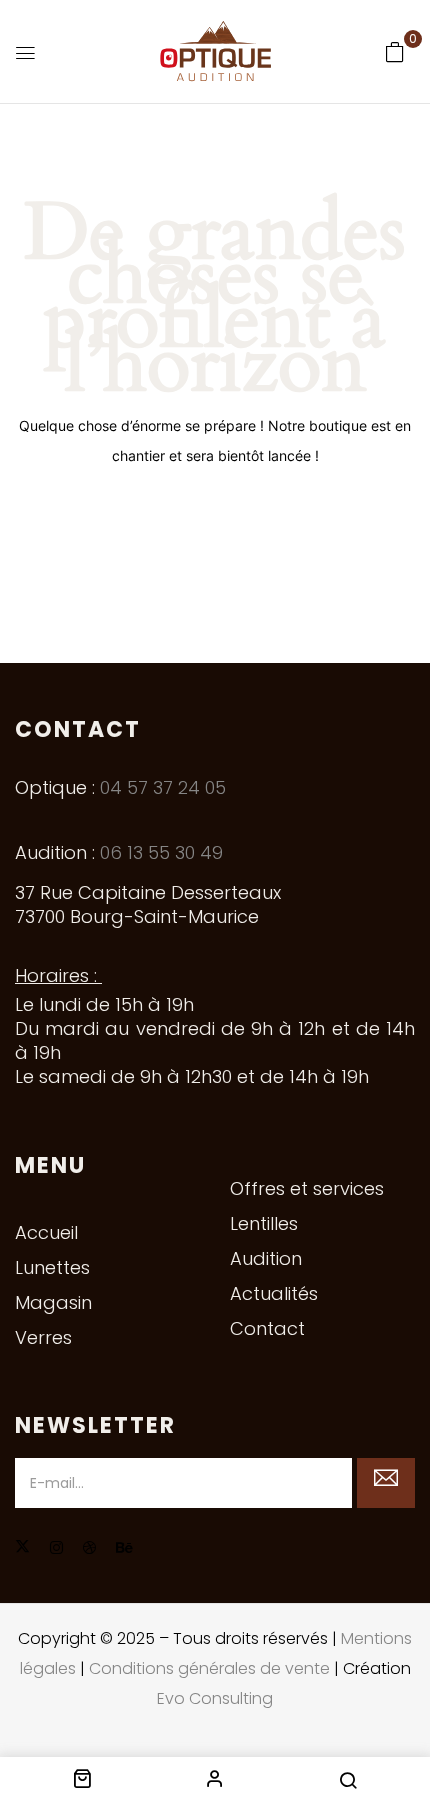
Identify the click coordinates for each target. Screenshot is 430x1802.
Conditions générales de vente (209, 1668)
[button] (395, 52)
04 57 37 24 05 (163, 787)
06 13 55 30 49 (161, 852)
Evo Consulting (215, 1698)
